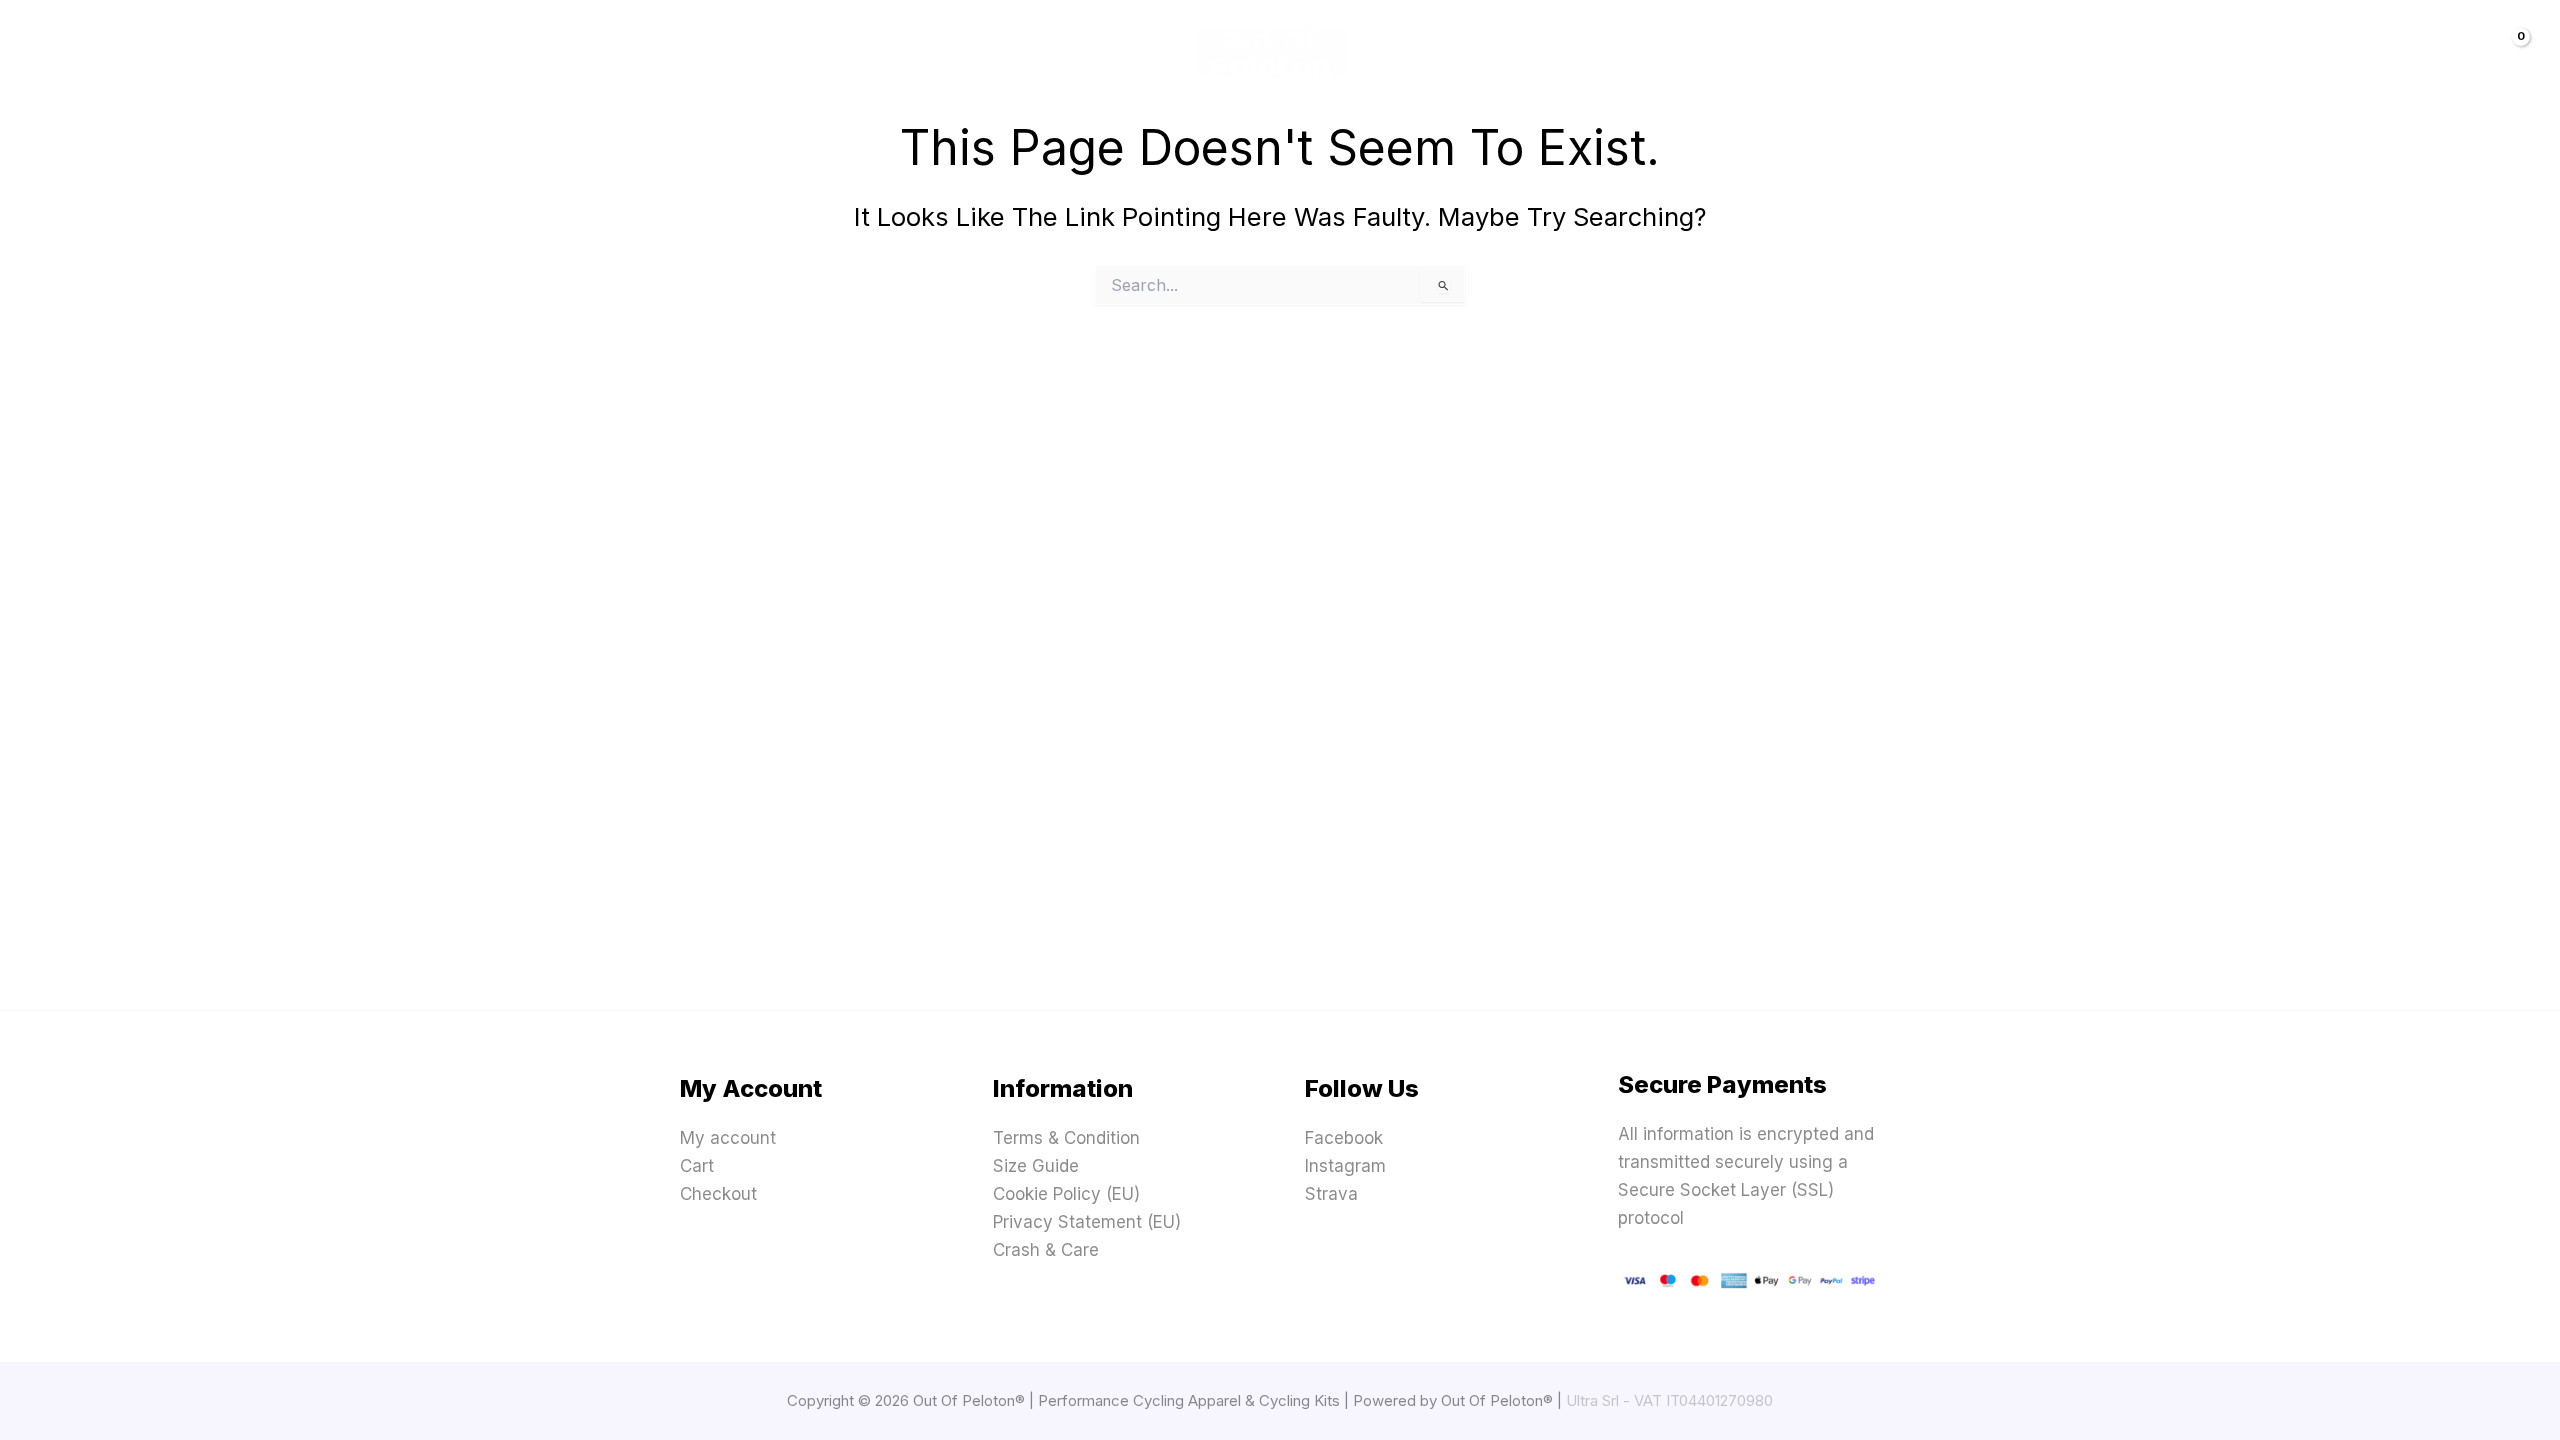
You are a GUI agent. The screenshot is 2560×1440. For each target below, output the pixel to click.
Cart (697, 1166)
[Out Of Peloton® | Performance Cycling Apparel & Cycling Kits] (1272, 51)
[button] (155, 52)
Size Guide (1036, 1166)
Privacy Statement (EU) (1087, 1222)
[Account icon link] (2458, 52)
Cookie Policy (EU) (1066, 1194)
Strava (1331, 1194)
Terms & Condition (1066, 1138)
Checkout (718, 1194)
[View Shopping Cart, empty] (2506, 52)
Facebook (1344, 1138)
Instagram (1345, 1166)
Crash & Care (1046, 1250)
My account (728, 1138)
